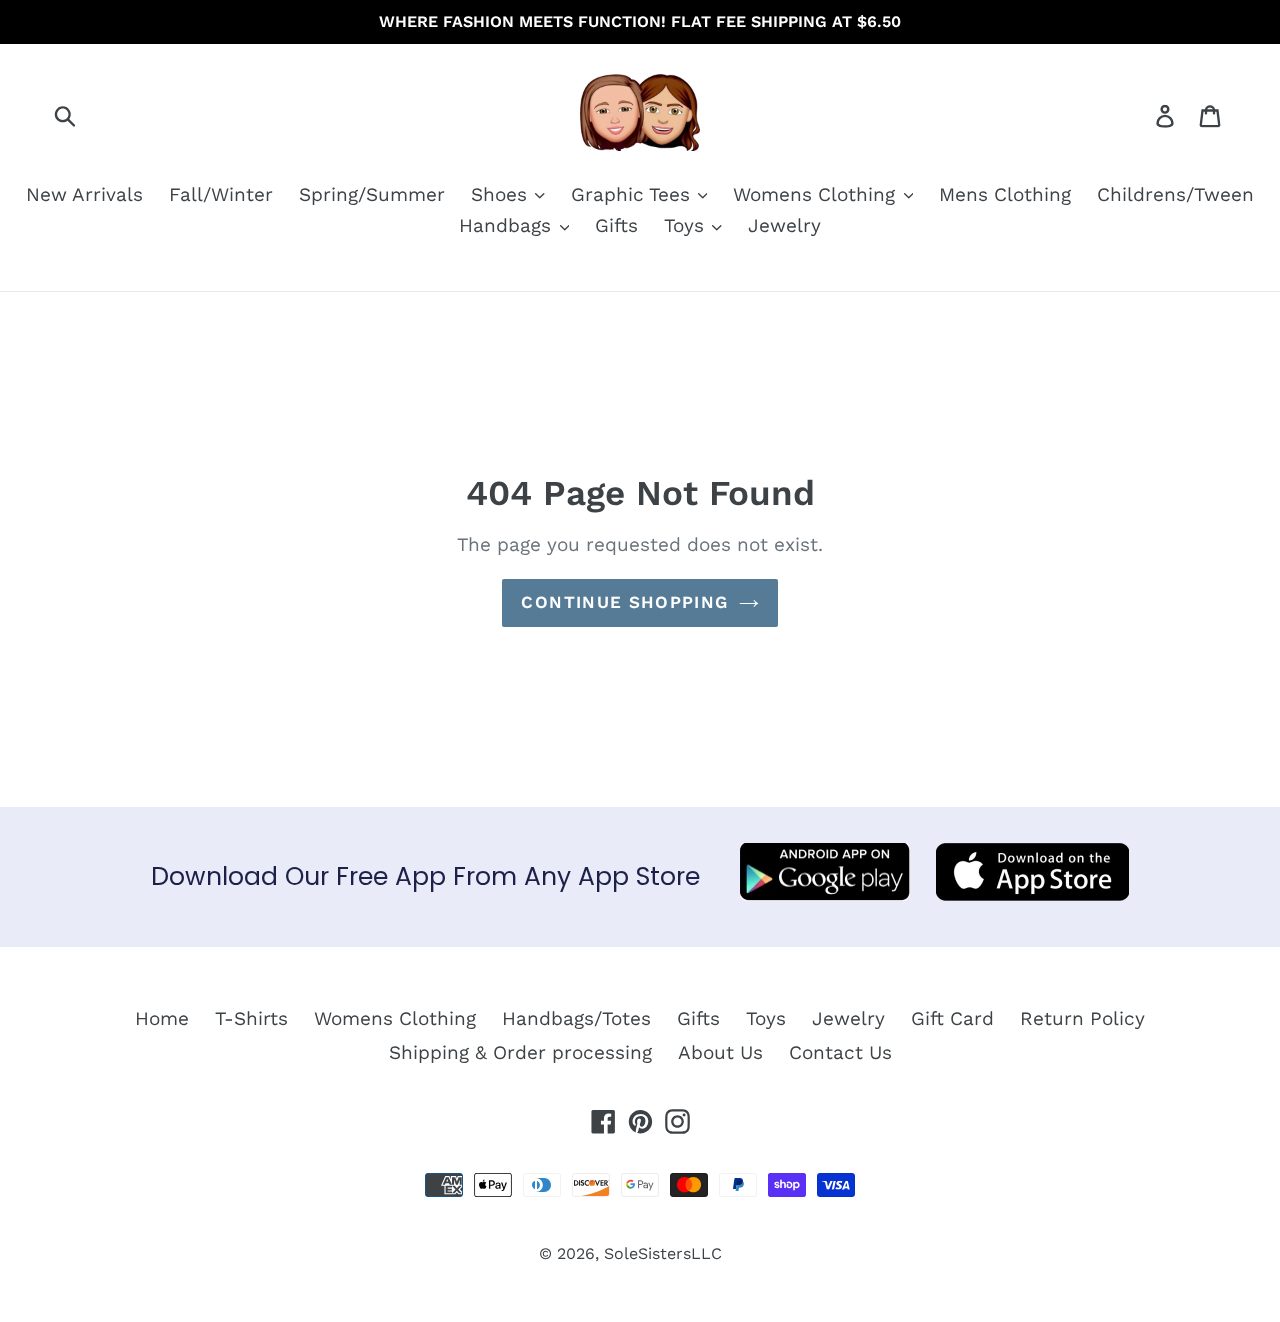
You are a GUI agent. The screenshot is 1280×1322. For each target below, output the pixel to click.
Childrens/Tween (1175, 194)
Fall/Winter (221, 194)
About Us (720, 1052)
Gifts (616, 225)
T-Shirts (251, 1018)
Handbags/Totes (576, 1018)
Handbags (508, 225)
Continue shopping (624, 602)
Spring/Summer (372, 194)
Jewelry (784, 225)
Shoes (502, 194)
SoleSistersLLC (663, 1253)
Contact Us (840, 1052)
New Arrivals (84, 194)
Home (162, 1018)
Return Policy (1082, 1018)
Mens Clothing (1005, 194)
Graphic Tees (633, 194)
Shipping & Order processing (520, 1052)
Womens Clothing (817, 194)
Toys (687, 225)
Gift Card (952, 1018)
